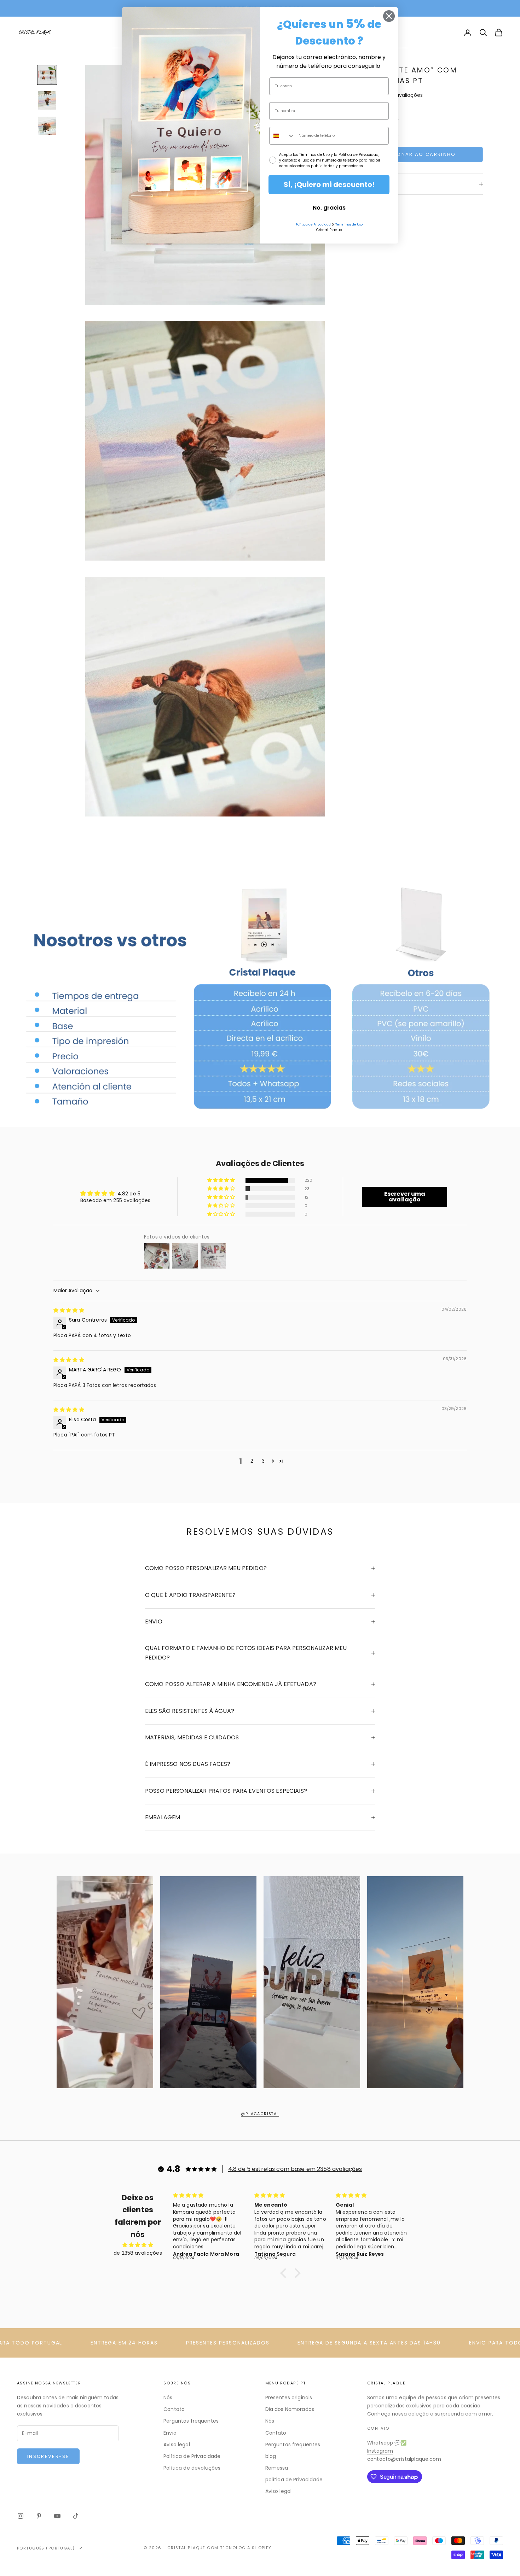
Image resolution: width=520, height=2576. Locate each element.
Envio (170, 2433)
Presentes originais (289, 2398)
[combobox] (282, 136)
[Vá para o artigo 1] (47, 75)
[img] (69, 1310)
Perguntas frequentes (191, 2421)
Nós (168, 2398)
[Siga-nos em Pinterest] (39, 2516)
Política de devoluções (192, 2468)
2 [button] (252, 1461)
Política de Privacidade (192, 2456)
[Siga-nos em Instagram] (21, 2516)
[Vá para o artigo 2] (47, 100)
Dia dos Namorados (290, 2409)
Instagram (380, 2451)
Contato (174, 2409)
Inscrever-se (48, 2456)
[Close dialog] (389, 16)
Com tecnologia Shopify (239, 2548)
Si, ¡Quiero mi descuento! (329, 185)
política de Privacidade (294, 2480)
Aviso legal (177, 2445)
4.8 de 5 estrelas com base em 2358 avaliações (295, 2169)
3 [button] (263, 1461)
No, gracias (329, 208)
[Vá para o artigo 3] (47, 126)
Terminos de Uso (349, 224)
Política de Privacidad (313, 224)
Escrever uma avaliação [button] (405, 1197)
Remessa (277, 2468)
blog (271, 2456)
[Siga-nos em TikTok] (76, 2516)
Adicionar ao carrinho (418, 154)
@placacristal (260, 2114)
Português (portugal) (46, 2548)
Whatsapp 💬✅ (387, 2443)
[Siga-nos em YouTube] (57, 2516)
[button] (222, 1180)
